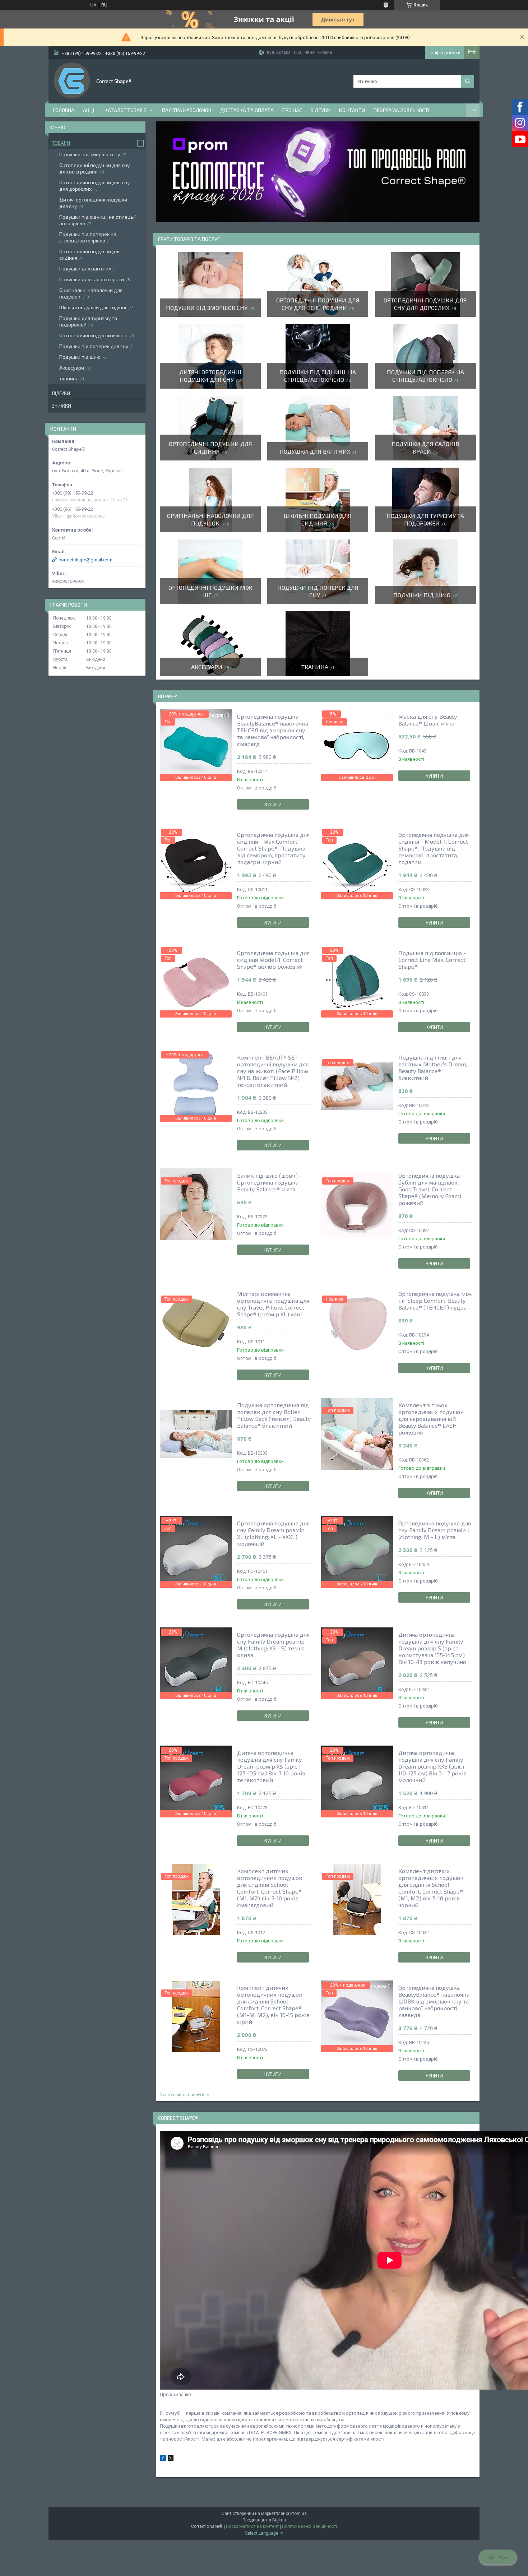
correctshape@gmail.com (85, 560)
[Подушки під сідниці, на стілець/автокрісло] (318, 356)
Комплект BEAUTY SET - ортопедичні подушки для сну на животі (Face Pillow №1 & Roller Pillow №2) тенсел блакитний (273, 1071)
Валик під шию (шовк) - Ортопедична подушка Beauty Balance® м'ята (269, 1182)
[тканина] (318, 644)
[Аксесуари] (210, 644)
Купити (273, 805)
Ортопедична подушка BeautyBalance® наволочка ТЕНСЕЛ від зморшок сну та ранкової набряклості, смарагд (273, 730)
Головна (64, 110)
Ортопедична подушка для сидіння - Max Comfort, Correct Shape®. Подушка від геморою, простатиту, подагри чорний (273, 848)
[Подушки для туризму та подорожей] (425, 500)
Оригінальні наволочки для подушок (91, 293)
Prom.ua (298, 2514)
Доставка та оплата (247, 110)
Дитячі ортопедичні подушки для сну (93, 203)
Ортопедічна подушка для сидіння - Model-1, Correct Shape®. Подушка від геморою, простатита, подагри (434, 848)
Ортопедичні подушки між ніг (94, 335)
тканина (315, 667)
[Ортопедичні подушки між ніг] (210, 572)
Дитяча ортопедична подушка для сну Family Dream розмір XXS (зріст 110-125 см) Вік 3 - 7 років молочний (432, 1766)
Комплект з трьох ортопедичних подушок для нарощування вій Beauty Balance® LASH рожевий (431, 1419)
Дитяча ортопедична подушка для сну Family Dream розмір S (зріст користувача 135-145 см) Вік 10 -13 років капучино (432, 1648)
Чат (503, 2557)
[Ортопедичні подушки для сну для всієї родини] (318, 284)
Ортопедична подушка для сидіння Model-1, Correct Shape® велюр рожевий (273, 960)
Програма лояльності (401, 110)
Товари (61, 143)
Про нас (292, 110)
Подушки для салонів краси (92, 279)
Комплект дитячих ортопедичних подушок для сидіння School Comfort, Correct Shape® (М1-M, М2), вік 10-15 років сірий (273, 2005)
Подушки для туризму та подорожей (88, 321)
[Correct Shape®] (72, 80)
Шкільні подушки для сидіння (93, 307)
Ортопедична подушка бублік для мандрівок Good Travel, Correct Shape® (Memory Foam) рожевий (430, 1189)
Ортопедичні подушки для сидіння (90, 254)
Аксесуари (207, 667)
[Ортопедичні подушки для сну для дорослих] (425, 284)
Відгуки (321, 110)
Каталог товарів (126, 110)
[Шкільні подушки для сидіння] (318, 500)
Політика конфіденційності (309, 2526)
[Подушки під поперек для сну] (318, 572)
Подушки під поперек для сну (94, 346)
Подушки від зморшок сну (207, 308)
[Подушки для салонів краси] (425, 428)
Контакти (352, 110)
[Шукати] (468, 81)
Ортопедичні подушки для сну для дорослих (94, 186)
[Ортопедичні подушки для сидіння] (210, 428)
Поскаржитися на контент (252, 2526)
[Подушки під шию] (425, 572)
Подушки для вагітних (315, 451)
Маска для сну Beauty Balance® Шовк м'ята (428, 720)
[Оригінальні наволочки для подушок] (210, 500)
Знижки (62, 406)
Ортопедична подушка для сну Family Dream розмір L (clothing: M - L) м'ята (435, 1530)
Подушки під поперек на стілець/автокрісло (88, 237)
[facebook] (163, 2459)
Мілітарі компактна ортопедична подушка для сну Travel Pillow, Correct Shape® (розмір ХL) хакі (273, 1304)
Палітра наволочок (187, 110)
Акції (89, 110)
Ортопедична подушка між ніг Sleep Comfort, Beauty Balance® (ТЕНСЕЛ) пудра (435, 1300)
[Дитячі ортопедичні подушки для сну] (210, 356)
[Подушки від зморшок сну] (210, 284)
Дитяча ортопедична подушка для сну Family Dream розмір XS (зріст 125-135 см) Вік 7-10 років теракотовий (271, 1766)
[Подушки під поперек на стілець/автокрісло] (425, 356)
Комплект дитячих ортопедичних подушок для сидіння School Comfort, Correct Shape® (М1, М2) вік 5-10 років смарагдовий (270, 1888)
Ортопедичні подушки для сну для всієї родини (94, 168)
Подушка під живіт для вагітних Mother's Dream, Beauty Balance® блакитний (433, 1067)
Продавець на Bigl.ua (264, 2520)
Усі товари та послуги (182, 2095)
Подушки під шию (422, 595)
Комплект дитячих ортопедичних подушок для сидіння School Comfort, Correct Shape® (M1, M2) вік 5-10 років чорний (431, 1888)
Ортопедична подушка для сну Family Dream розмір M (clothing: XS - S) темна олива (273, 1645)
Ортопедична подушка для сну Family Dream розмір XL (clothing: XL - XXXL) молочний (273, 1533)
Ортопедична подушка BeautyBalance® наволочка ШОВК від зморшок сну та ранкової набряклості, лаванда (434, 2001)
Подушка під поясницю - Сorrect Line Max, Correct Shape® (432, 960)
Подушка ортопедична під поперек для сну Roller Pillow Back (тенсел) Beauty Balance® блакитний (274, 1415)
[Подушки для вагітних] (318, 428)
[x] (171, 2459)
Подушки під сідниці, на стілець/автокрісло (98, 220)
